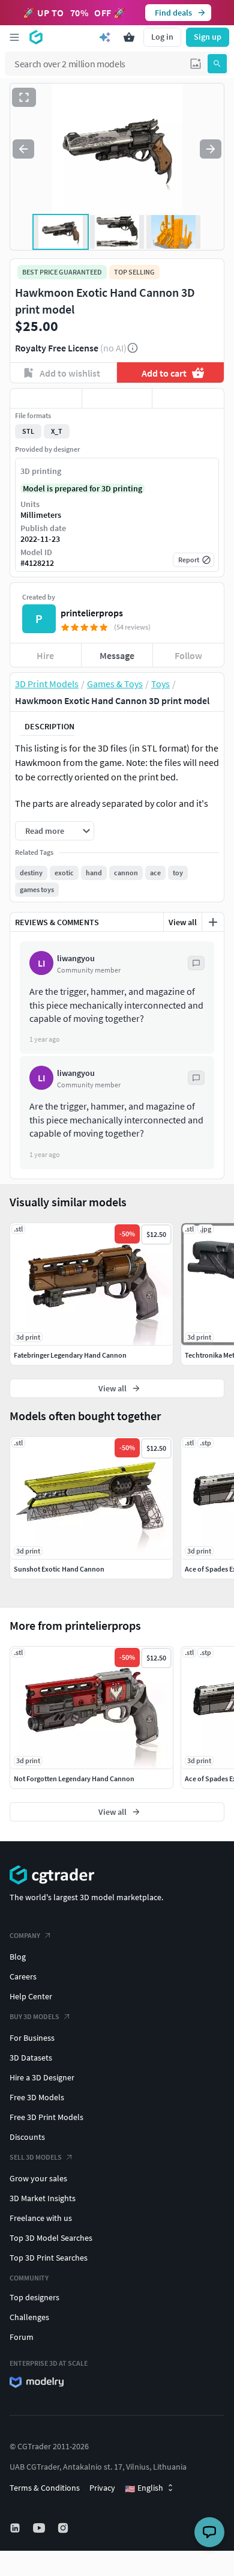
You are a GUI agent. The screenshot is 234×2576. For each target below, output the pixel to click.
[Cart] (129, 37)
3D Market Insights (43, 2198)
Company (25, 1935)
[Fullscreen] (24, 97)
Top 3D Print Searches (49, 2258)
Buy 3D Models (34, 2016)
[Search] (217, 64)
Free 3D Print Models (46, 2117)
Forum (22, 2337)
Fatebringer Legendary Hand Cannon (70, 1355)
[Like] (46, 398)
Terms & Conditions (45, 2488)
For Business (32, 2038)
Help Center (31, 1996)
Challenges (29, 2317)
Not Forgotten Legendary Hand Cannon (74, 1779)
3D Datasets (31, 2058)
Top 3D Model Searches (51, 2238)
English (144, 2488)
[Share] (188, 398)
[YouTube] (40, 2528)
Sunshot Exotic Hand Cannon (59, 1569)
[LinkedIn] (16, 2528)
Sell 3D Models (36, 2157)
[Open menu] (14, 37)
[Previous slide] (23, 149)
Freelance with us (41, 2218)
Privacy (102, 2488)
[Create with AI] (105, 37)
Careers (23, 1976)
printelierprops (92, 613)
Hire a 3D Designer (42, 2077)
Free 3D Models (37, 2097)
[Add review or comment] (213, 922)
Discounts (27, 2137)
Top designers (34, 2297)
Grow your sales (38, 2178)
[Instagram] (64, 2528)
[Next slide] (211, 149)
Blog (18, 1957)
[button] (196, 64)
